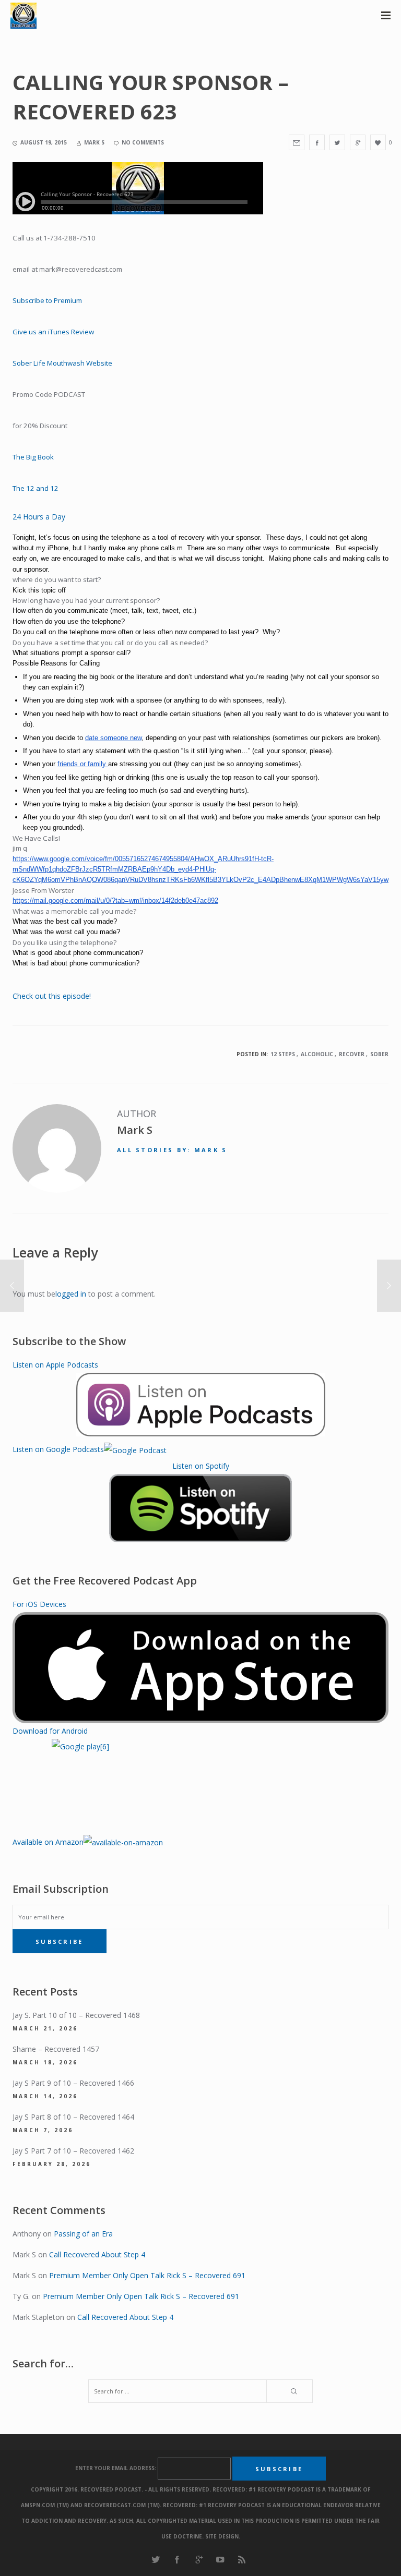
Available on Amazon (48, 1842)
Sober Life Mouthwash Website (63, 363)
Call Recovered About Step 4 (97, 2254)
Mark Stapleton (38, 2317)
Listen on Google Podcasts (58, 1449)
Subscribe (60, 1942)
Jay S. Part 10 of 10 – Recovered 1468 (76, 2015)
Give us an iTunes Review (53, 332)
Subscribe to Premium (47, 300)
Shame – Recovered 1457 (56, 2049)
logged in (71, 1294)
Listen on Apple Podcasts (55, 1365)
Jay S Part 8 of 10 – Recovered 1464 (73, 2117)
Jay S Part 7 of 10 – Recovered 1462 (73, 2151)
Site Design (222, 2536)
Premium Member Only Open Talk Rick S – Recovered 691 (147, 2275)
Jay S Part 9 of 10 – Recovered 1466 (73, 2083)
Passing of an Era (83, 2234)
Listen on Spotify (201, 1466)
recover (352, 1054)
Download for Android (50, 1731)
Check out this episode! (52, 996)
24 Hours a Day (39, 517)
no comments (143, 142)
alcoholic (317, 1054)
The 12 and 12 (36, 488)
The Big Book (33, 457)
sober (379, 1054)
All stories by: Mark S (172, 1150)
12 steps (283, 1054)
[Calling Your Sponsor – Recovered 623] (297, 142)
